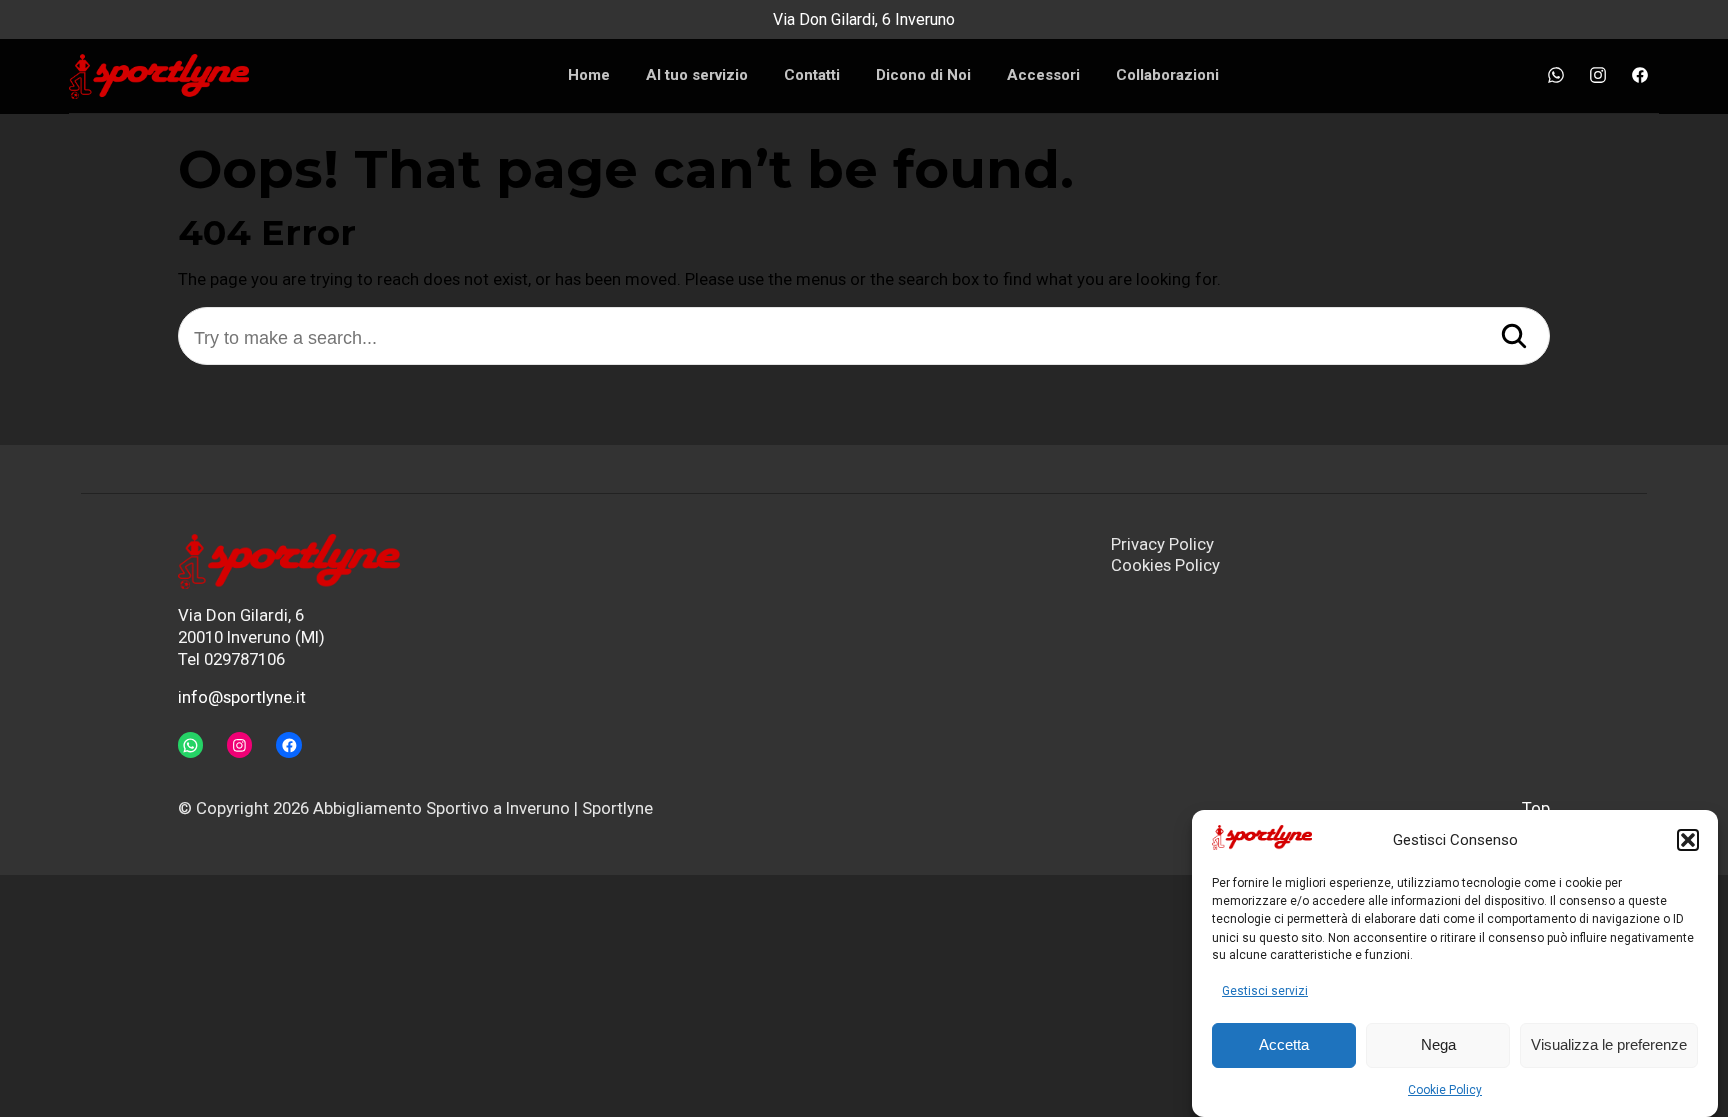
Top (1536, 808)
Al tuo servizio (697, 75)
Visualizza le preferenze (1609, 1045)
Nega (1438, 1045)
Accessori (1043, 75)
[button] (1688, 840)
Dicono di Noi (923, 75)
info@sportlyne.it (242, 697)
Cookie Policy (1445, 1090)
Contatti (812, 75)
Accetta (1284, 1045)
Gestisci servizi (1265, 991)
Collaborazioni (1167, 75)
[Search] (1514, 338)
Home (589, 75)
